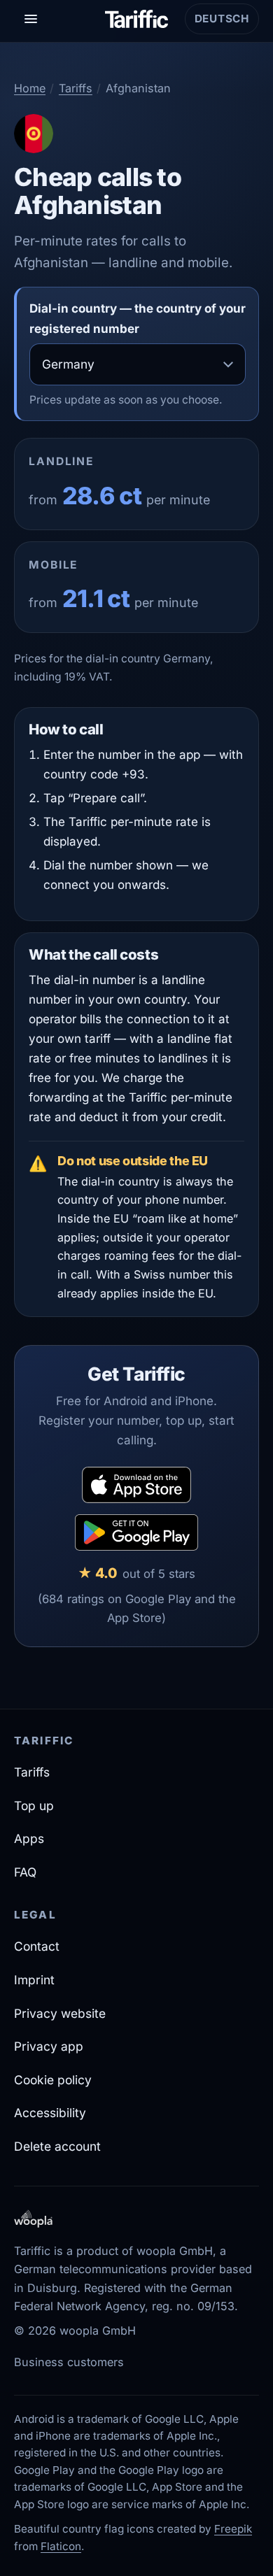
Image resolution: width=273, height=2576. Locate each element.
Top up (34, 1806)
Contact (37, 1946)
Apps (29, 1838)
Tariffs (76, 88)
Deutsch (227, 23)
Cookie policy (53, 2080)
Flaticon (61, 2546)
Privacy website (60, 2013)
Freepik (233, 2529)
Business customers (69, 2362)
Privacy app (49, 2046)
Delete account (57, 2146)
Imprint (34, 1980)
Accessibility (50, 2113)
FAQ (25, 1872)
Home (30, 88)
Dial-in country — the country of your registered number (138, 318)
